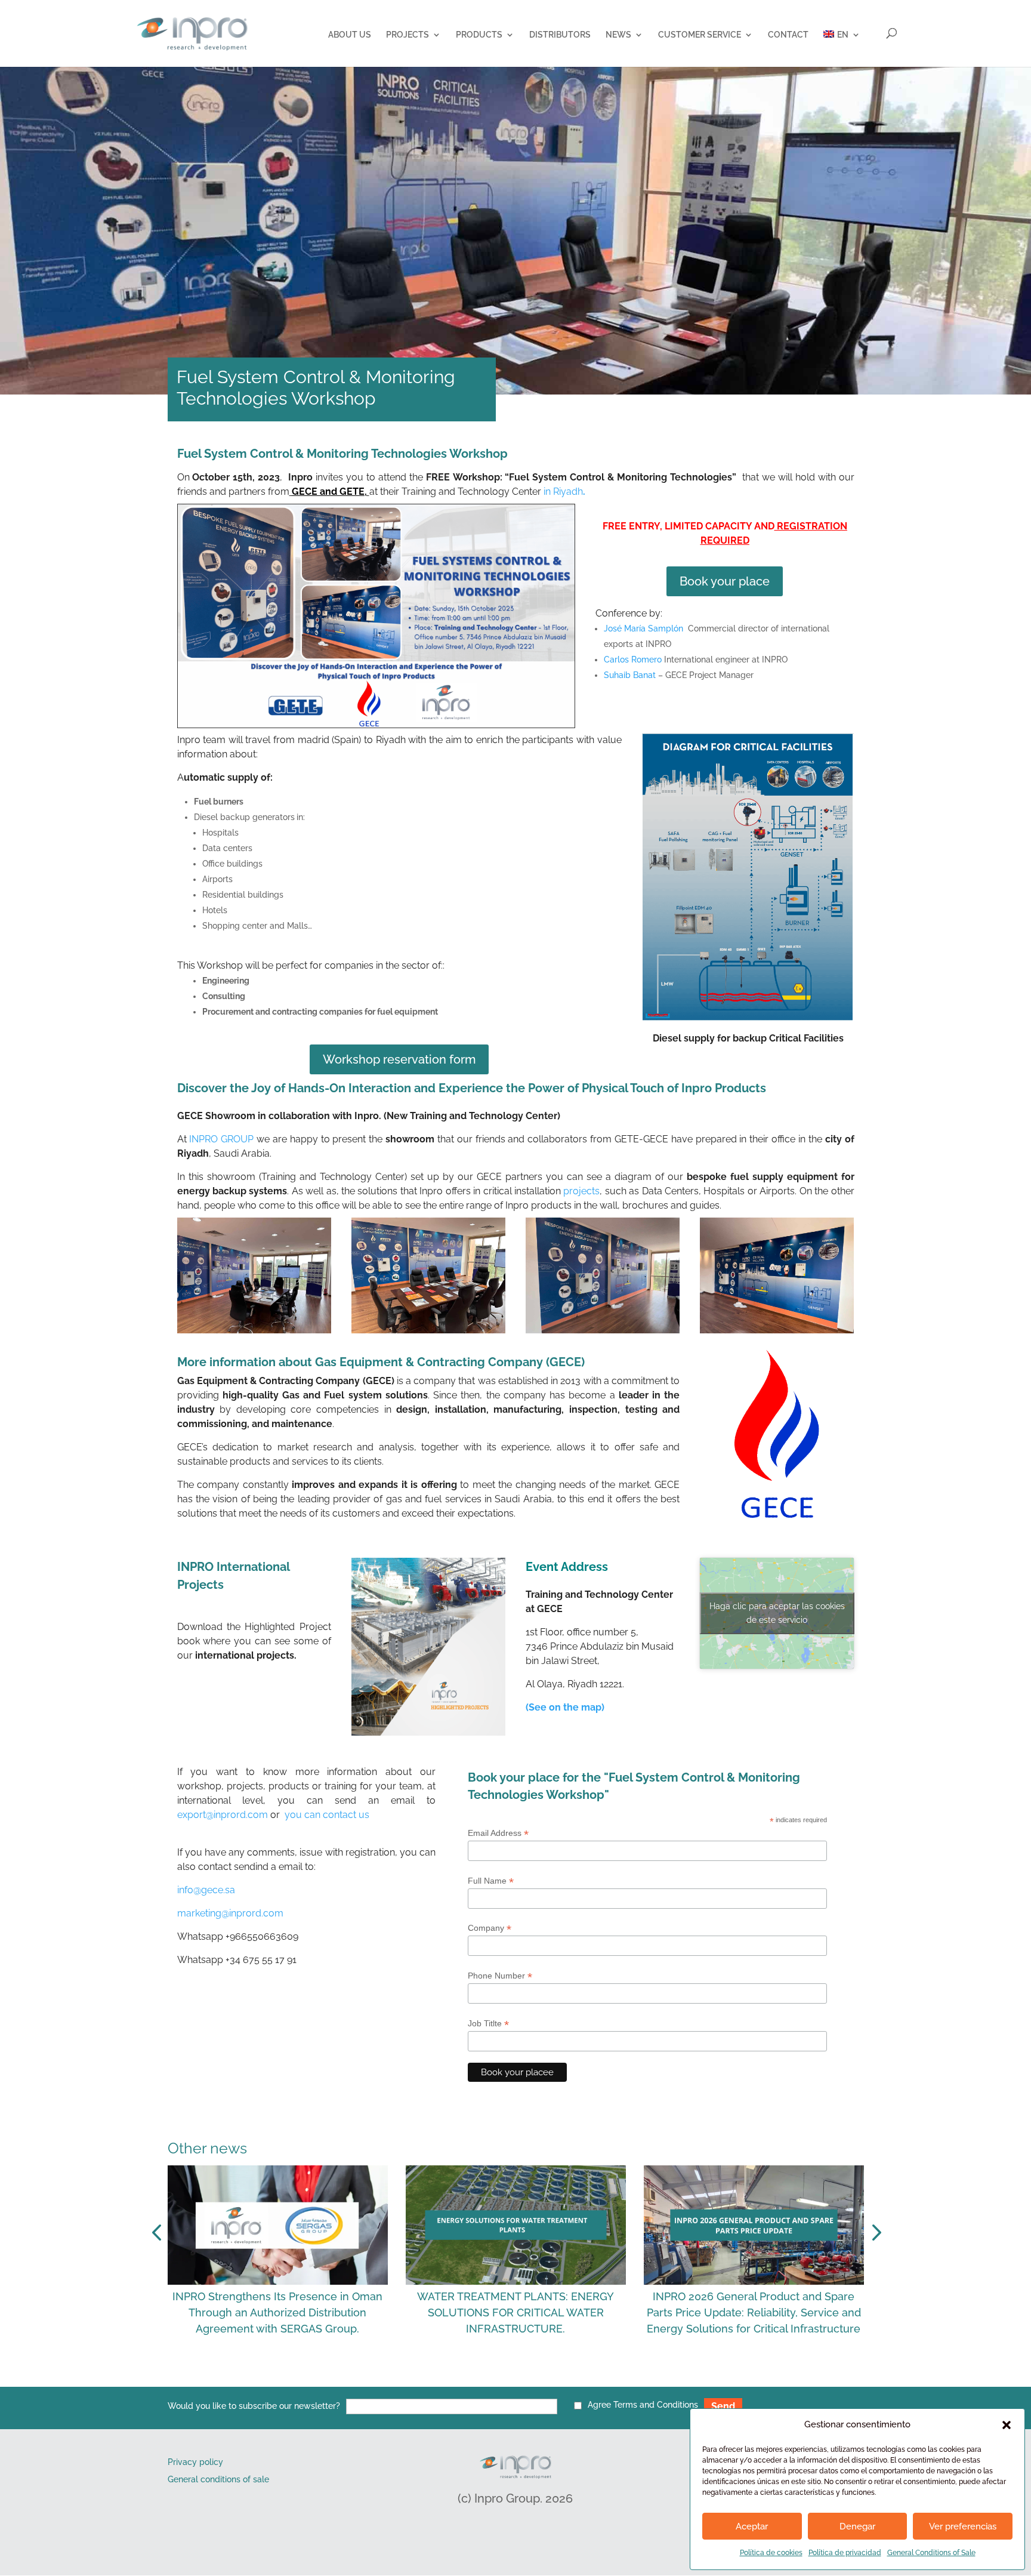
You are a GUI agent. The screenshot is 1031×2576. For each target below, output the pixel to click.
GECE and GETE (328, 492)
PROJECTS (408, 35)
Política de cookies (771, 2553)
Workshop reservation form (399, 1059)
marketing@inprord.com (230, 1913)
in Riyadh (566, 492)
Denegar (857, 2526)
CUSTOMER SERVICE (700, 35)
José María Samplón (643, 628)
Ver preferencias (963, 2526)
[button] (1007, 2425)
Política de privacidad (845, 2553)
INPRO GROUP (221, 1139)
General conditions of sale (218, 2479)
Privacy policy (195, 2462)
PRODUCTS (479, 35)
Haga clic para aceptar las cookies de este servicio (777, 1613)
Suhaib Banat (630, 675)
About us (350, 35)
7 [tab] (547, 2380)
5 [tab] (511, 2380)
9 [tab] (582, 2380)
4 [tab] (493, 2380)
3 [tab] (475, 2380)
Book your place (725, 581)
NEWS (618, 35)
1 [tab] (439, 2380)
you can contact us (327, 1815)
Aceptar (752, 2526)
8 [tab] (564, 2380)
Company (490, 1928)
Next (873, 2233)
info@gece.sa (206, 1890)
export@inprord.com (223, 1815)
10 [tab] (600, 2380)
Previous (159, 2233)
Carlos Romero (633, 660)
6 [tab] (529, 2380)
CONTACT (788, 35)
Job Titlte (488, 2024)
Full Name (491, 1881)
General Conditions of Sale (931, 2553)
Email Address (498, 1833)
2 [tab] (457, 2380)
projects (581, 1191)
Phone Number (500, 1976)
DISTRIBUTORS (560, 35)
